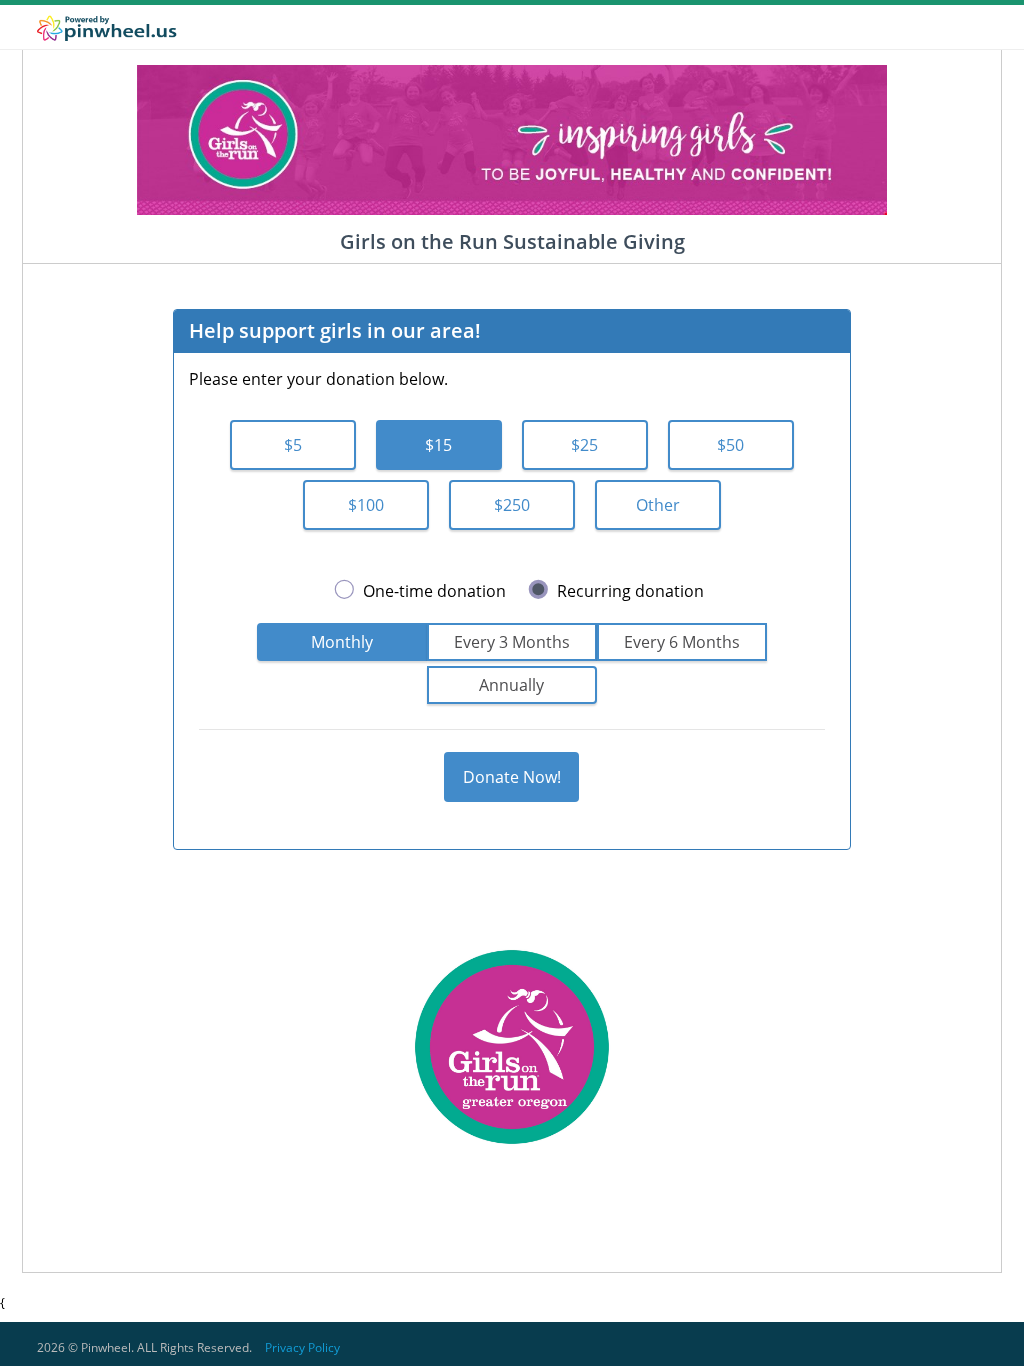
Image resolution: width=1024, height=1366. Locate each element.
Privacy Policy (302, 1347)
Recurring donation (630, 591)
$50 (730, 445)
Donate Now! (512, 777)
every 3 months (512, 642)
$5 (293, 445)
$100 (366, 505)
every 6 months (682, 642)
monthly (342, 642)
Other (658, 505)
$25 (584, 445)
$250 (512, 505)
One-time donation (434, 591)
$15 (438, 445)
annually (511, 685)
